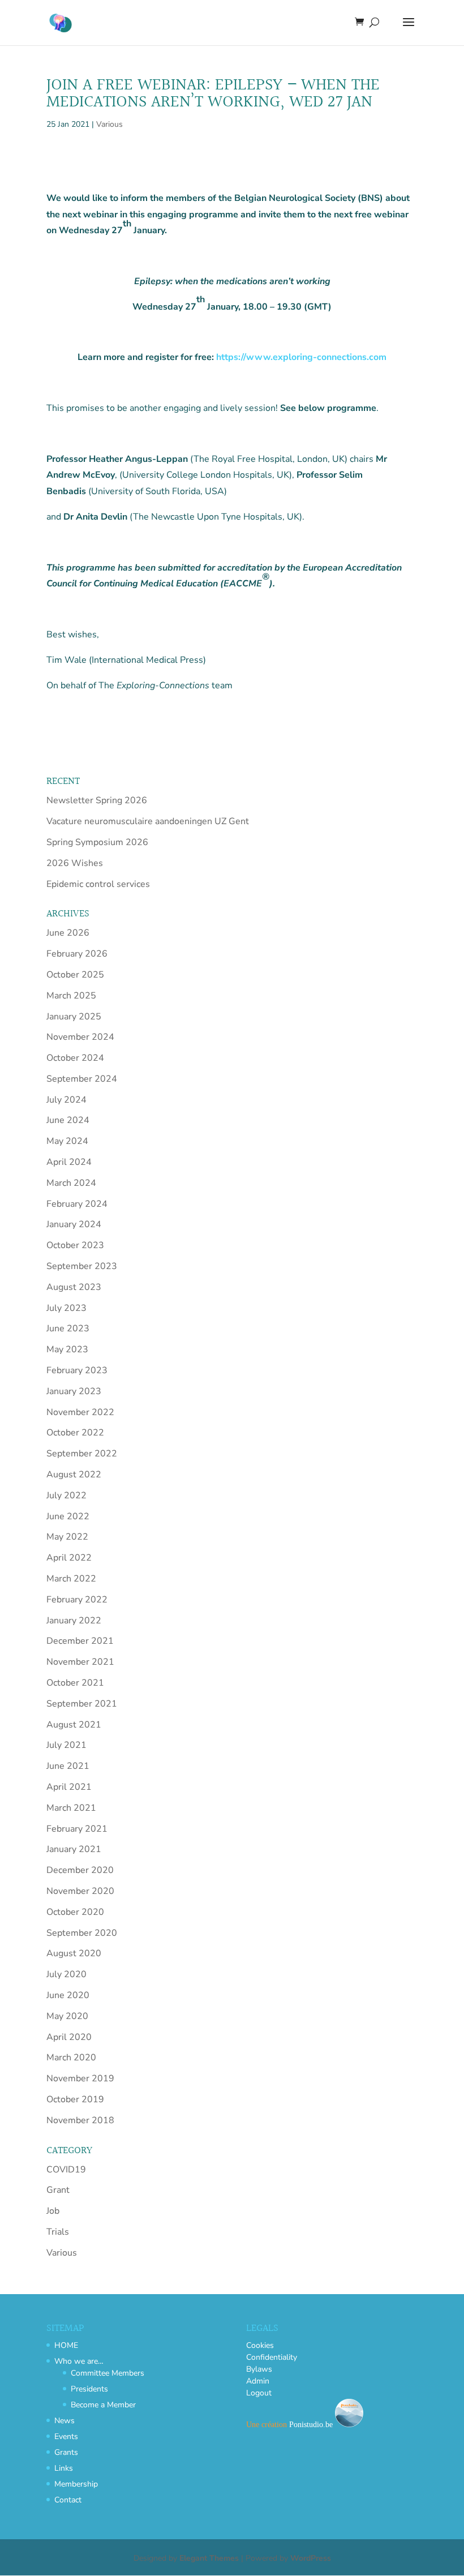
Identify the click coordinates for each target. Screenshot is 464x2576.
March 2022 (71, 1579)
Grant (58, 2190)
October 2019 (75, 2099)
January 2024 (74, 1224)
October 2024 (75, 1058)
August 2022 (74, 1475)
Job (53, 2211)
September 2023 (82, 1266)
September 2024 (82, 1079)
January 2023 (74, 1391)
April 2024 (69, 1162)
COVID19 (66, 2170)
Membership (76, 2484)
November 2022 (80, 1412)
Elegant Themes (209, 2558)
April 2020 (69, 2037)
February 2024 (77, 1204)
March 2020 (71, 2058)
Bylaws (259, 2369)
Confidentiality (272, 2357)
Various (109, 124)
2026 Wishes (75, 863)
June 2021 (68, 1766)
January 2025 (74, 1017)
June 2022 (68, 1516)
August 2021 (74, 1725)
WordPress (311, 2558)
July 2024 (66, 1100)
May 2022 (67, 1537)
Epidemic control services (98, 884)
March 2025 (71, 996)
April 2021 (69, 1787)
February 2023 (77, 1370)
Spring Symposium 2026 (97, 842)
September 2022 (82, 1454)
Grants (66, 2452)
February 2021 (77, 1829)
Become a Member (103, 2405)
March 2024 (71, 1183)
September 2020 (82, 1933)
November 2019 (80, 2078)
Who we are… (79, 2361)
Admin (258, 2381)
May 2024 (67, 1141)
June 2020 (68, 1995)
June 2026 (68, 933)
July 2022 (66, 1495)
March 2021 (71, 1808)
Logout (259, 2393)
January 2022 (74, 1621)
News (65, 2421)
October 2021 (75, 1683)
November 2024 (80, 1037)
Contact (68, 2500)
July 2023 (66, 1308)
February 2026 (77, 954)
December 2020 (80, 1870)
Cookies (260, 2345)
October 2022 (75, 1433)
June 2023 (68, 1328)
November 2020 (80, 1891)
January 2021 (74, 1849)
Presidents (89, 2389)
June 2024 (68, 1120)
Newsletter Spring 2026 (97, 800)
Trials (58, 2232)
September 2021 (82, 1704)
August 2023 (74, 1287)
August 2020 (74, 1953)
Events (66, 2436)
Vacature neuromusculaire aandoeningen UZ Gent (148, 821)
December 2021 (80, 1641)
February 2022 (77, 1600)
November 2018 (80, 2120)
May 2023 (67, 1349)
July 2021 (66, 1745)
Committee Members (108, 2373)
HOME (66, 2345)
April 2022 (69, 1558)
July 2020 (66, 1974)
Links (64, 2468)
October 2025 (75, 975)
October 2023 (75, 1245)
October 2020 (75, 1912)
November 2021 (80, 1662)
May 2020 (67, 2016)
